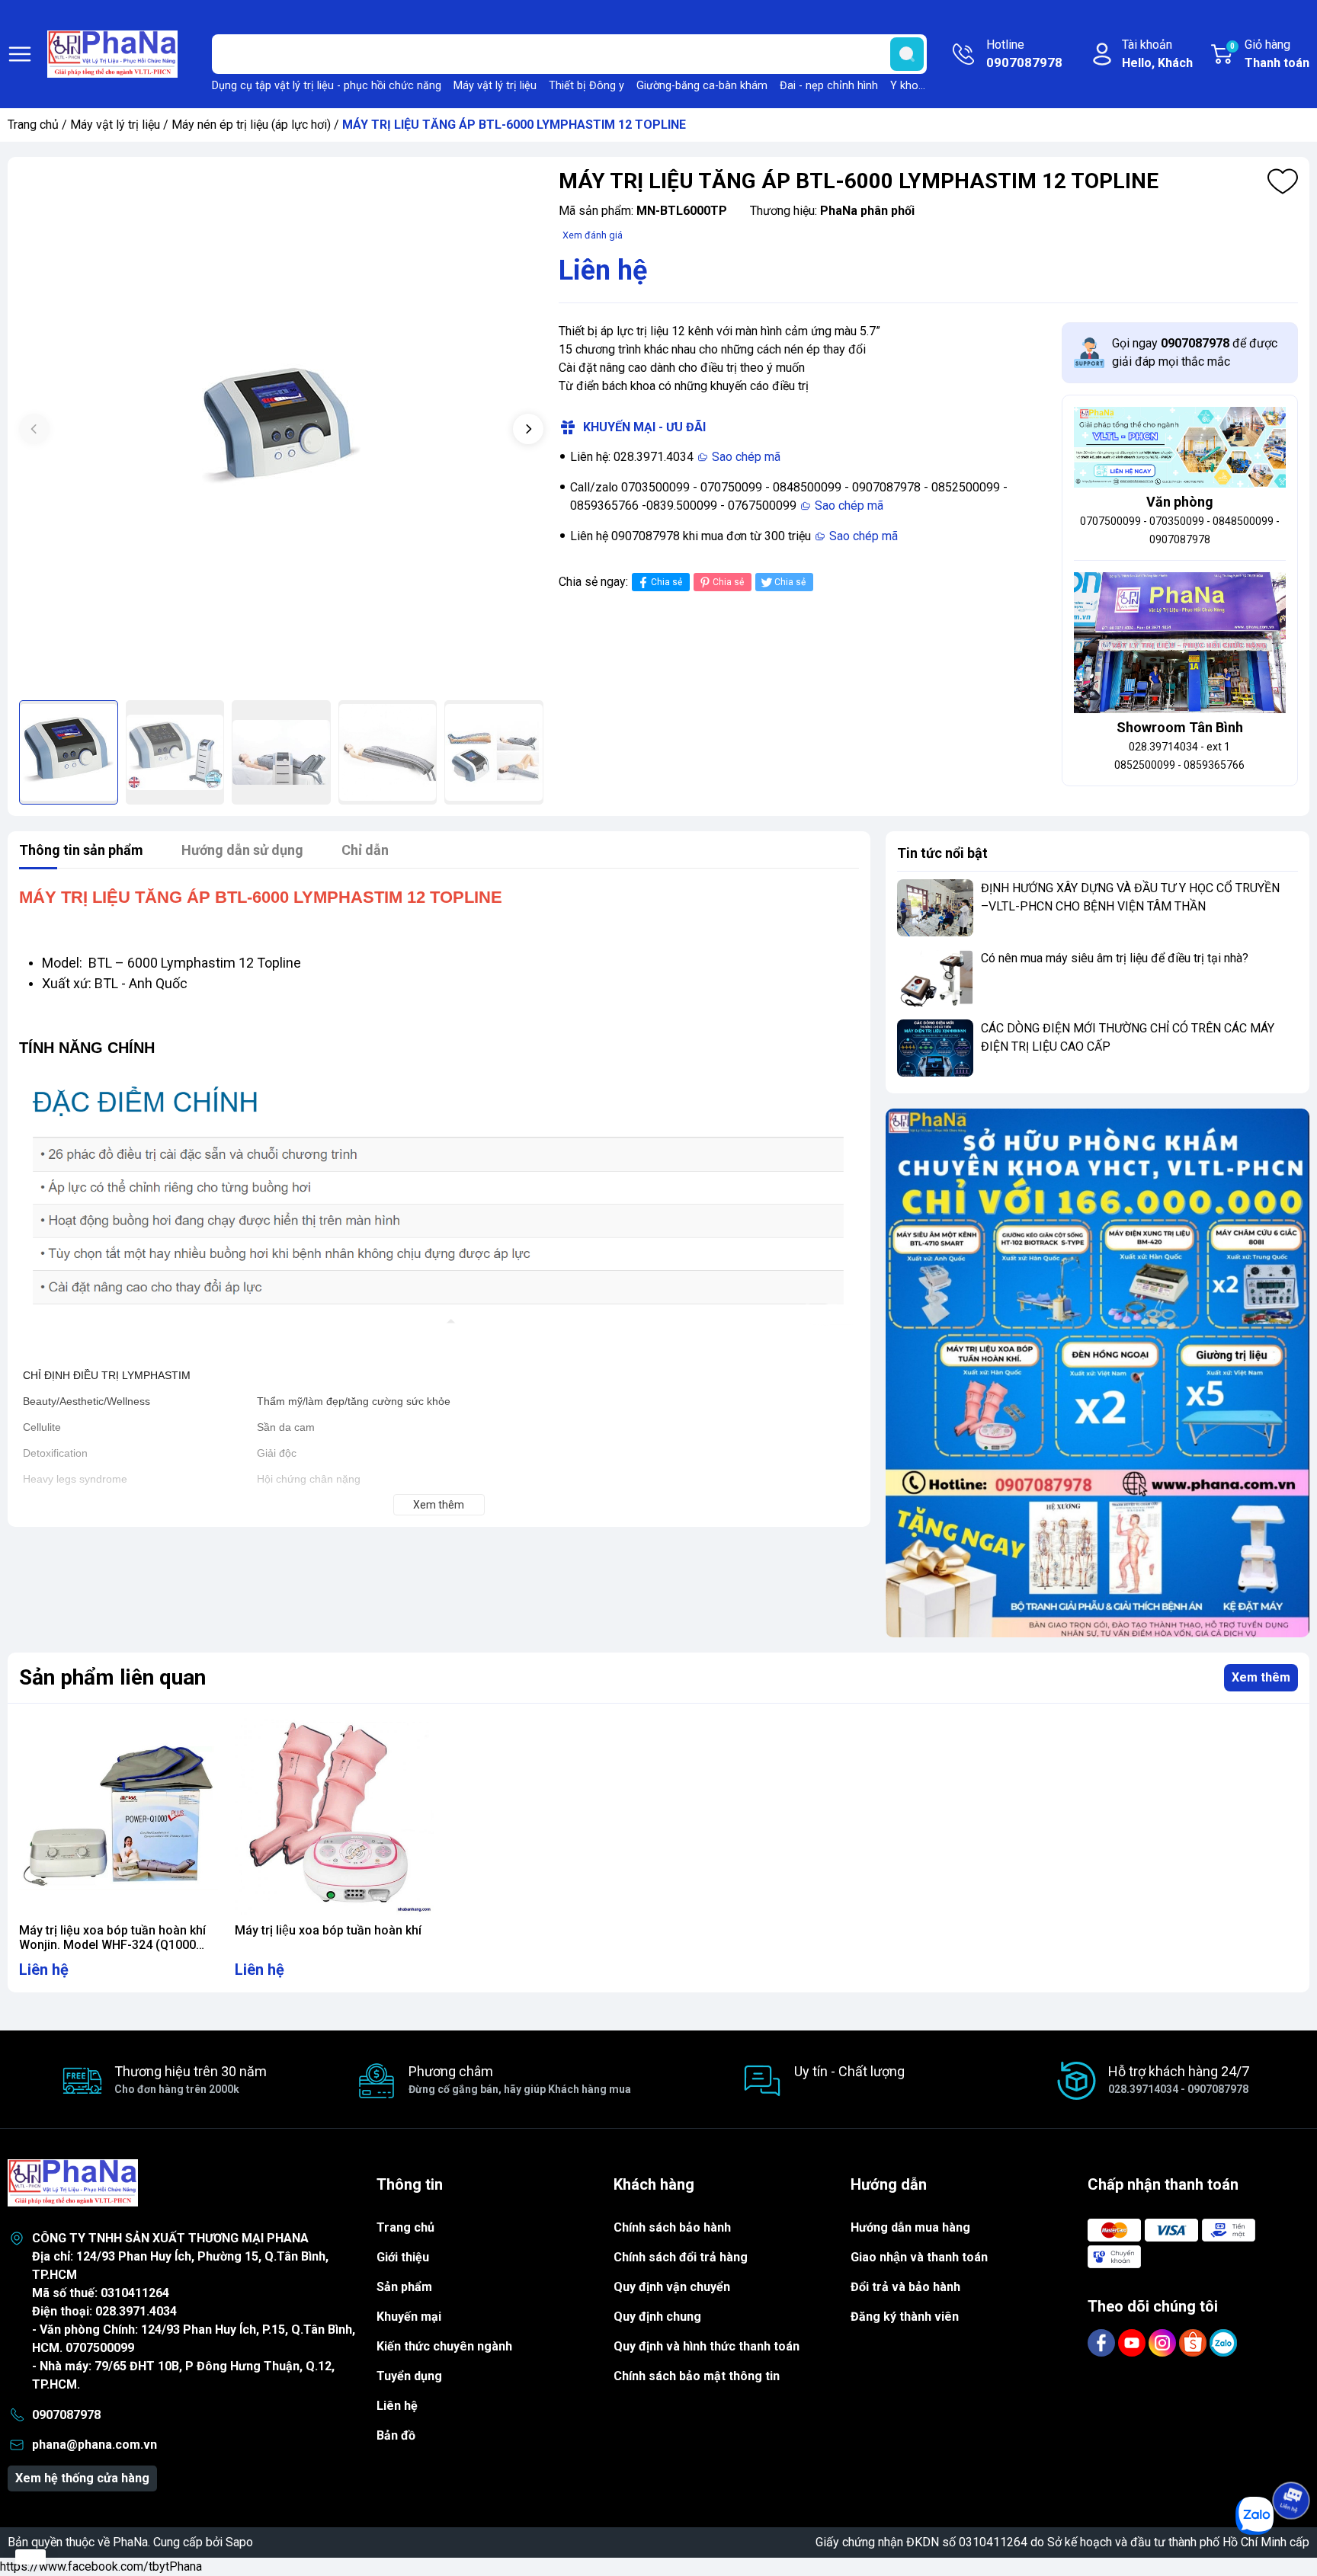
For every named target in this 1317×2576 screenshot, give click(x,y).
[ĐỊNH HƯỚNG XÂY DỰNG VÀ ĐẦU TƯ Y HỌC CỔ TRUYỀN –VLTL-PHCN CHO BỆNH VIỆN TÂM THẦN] (935, 908)
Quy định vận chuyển (672, 2287)
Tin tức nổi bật (942, 853)
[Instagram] (1164, 2342)
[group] (281, 430)
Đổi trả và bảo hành (905, 2287)
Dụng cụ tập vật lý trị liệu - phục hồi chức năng (327, 86)
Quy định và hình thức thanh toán (707, 2346)
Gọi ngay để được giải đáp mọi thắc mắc (1195, 352)
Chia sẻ (667, 582)
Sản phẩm (404, 2287)
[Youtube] (1133, 2342)
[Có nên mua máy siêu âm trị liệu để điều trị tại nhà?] (935, 978)
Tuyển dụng (409, 2376)
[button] (528, 429)
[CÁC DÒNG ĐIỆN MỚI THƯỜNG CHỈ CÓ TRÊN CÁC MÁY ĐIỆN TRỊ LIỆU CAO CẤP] (935, 1048)
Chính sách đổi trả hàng (681, 2257)
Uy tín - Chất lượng (849, 2071)
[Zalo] (1223, 2342)
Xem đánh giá (593, 235)
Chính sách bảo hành (672, 2227)
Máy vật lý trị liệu (495, 86)
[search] (907, 54)
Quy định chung (657, 2317)
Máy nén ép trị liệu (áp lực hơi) (251, 125)
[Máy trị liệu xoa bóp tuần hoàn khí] (334, 1815)
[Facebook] (1103, 2342)
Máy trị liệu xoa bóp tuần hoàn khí (328, 1930)
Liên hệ (397, 2406)
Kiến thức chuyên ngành (444, 2346)
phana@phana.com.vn (95, 2445)
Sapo (239, 2542)
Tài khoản (1157, 54)
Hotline (1024, 54)
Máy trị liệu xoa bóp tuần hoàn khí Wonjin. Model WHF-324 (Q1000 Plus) (112, 1945)
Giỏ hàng (1270, 54)
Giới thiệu (403, 2257)
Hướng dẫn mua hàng (910, 2227)
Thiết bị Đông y (586, 86)
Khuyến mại (409, 2317)
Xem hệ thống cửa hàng (82, 2478)
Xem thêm (1261, 1677)
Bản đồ (396, 2435)
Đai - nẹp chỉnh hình (829, 86)
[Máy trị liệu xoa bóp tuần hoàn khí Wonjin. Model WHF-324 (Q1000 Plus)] (119, 1815)
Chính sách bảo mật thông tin (697, 2376)
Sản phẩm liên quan (112, 1677)
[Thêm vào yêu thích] (1283, 181)
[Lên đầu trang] (1291, 2458)
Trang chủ (33, 125)
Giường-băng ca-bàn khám (702, 86)
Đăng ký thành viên (905, 2317)
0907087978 (66, 2415)
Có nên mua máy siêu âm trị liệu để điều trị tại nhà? (1115, 958)
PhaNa (130, 2542)
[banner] (1097, 1373)
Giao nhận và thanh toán (919, 2257)
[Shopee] (1194, 2342)
